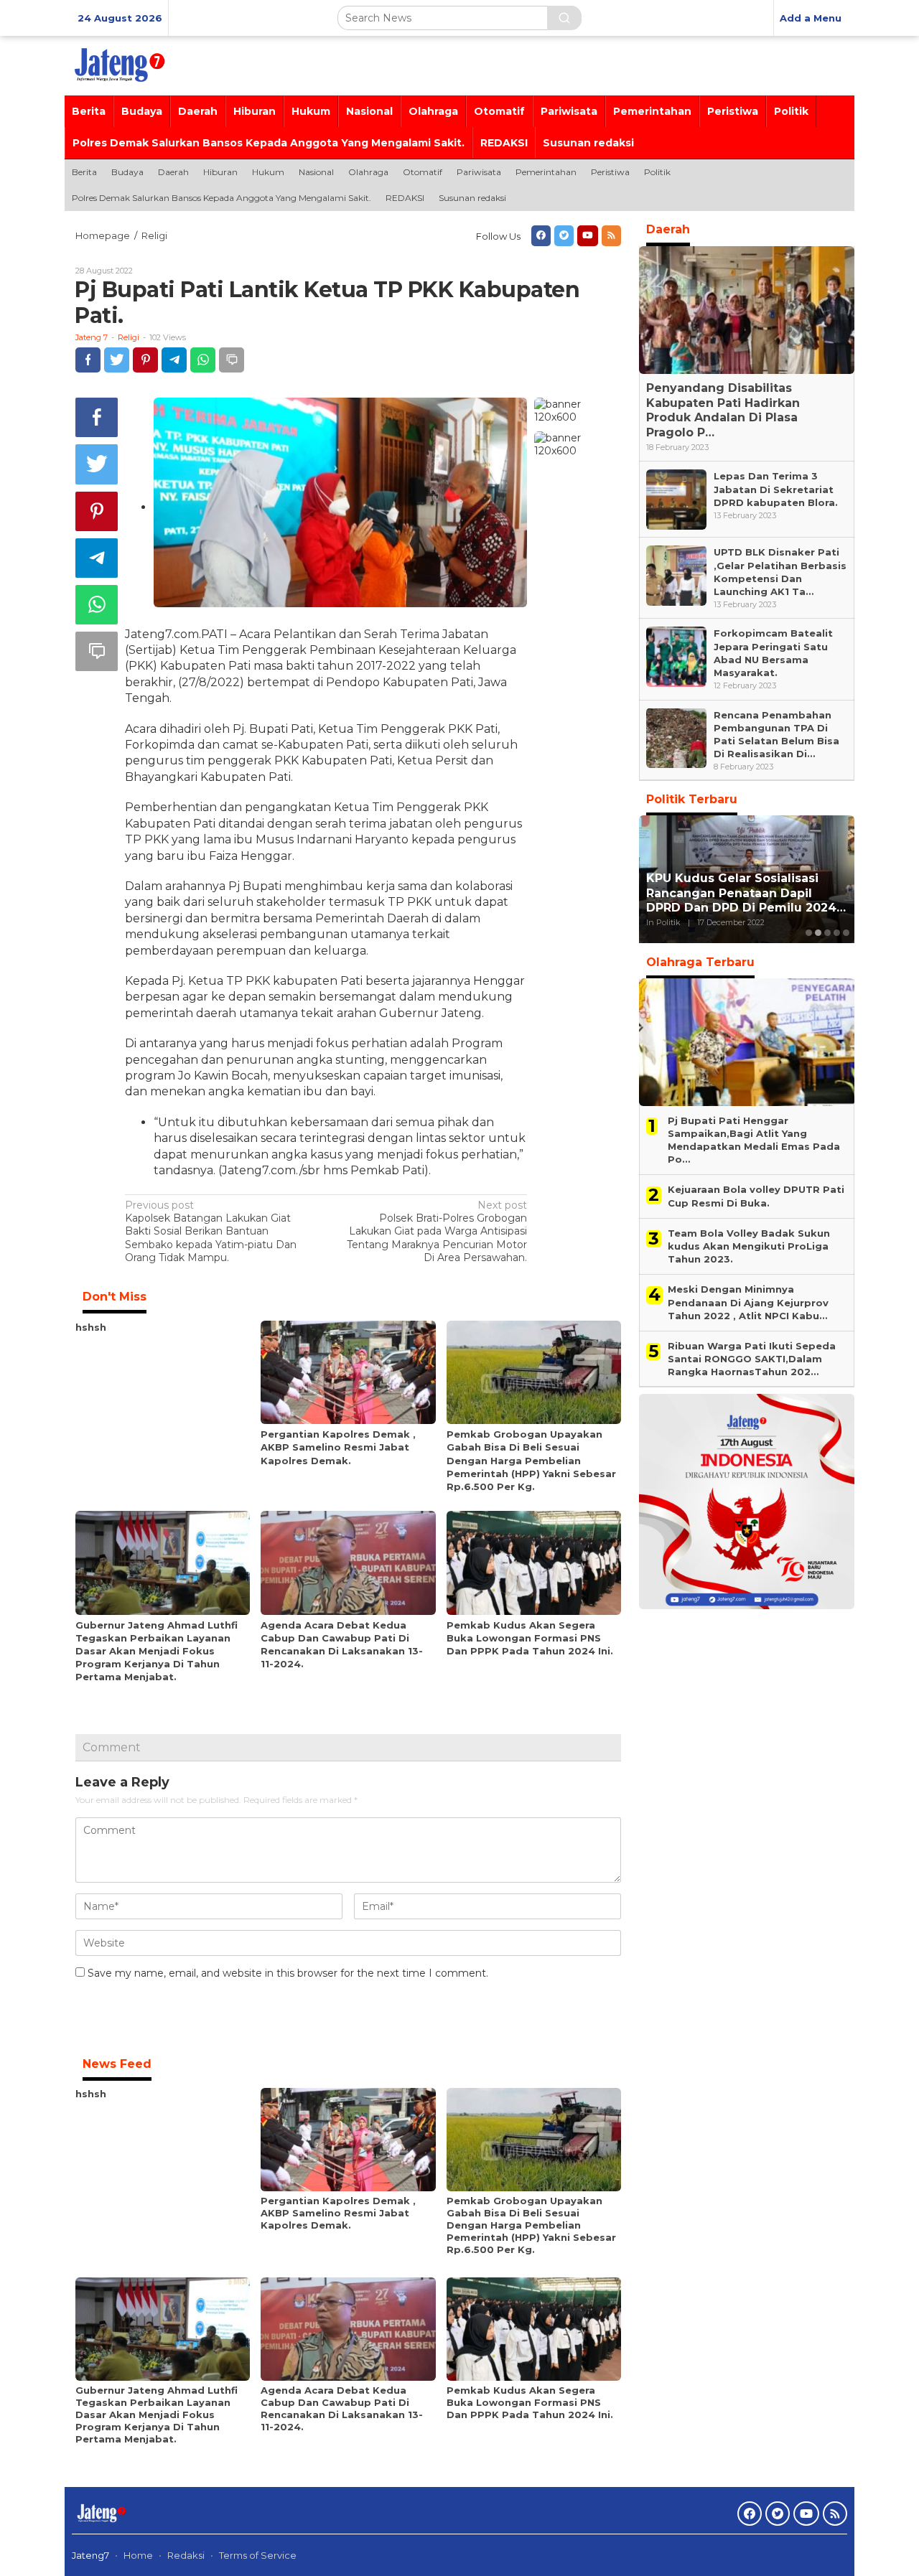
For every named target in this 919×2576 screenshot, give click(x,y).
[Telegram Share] (174, 360)
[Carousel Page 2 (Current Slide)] (818, 933)
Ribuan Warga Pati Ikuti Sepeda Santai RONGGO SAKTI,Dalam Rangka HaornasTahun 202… (752, 1359)
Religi (129, 337)
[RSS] (611, 236)
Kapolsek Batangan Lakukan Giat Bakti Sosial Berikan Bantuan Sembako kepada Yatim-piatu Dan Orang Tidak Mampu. (211, 1231)
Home (138, 2555)
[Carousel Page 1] (809, 933)
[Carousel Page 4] (837, 933)
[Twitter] (564, 236)
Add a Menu (811, 18)
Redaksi (186, 2555)
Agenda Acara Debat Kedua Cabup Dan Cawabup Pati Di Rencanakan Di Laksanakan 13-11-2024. (342, 2408)
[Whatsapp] (203, 360)
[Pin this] (145, 360)
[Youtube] (588, 236)
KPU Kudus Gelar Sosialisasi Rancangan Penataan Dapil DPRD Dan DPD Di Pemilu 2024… (746, 893)
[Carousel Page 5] (846, 933)
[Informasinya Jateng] (118, 65)
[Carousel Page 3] (827, 933)
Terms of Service (258, 2555)
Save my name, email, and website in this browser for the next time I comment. (288, 1973)
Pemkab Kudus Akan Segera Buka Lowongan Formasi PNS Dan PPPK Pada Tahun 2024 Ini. (530, 1638)
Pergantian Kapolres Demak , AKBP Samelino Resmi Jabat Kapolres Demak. (338, 1447)
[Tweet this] (117, 360)
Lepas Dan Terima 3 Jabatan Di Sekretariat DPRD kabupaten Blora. (776, 489)
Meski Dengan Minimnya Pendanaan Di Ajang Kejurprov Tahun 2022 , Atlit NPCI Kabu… (748, 1302)
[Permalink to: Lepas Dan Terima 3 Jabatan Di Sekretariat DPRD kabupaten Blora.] (676, 499)
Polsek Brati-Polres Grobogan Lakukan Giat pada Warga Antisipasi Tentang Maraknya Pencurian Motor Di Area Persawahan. (437, 1231)
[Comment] (232, 360)
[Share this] (88, 360)
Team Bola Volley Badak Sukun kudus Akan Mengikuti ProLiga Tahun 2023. (749, 1246)
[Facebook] (541, 236)
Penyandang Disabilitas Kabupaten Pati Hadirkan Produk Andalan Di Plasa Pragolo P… (723, 410)
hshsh (91, 1327)
